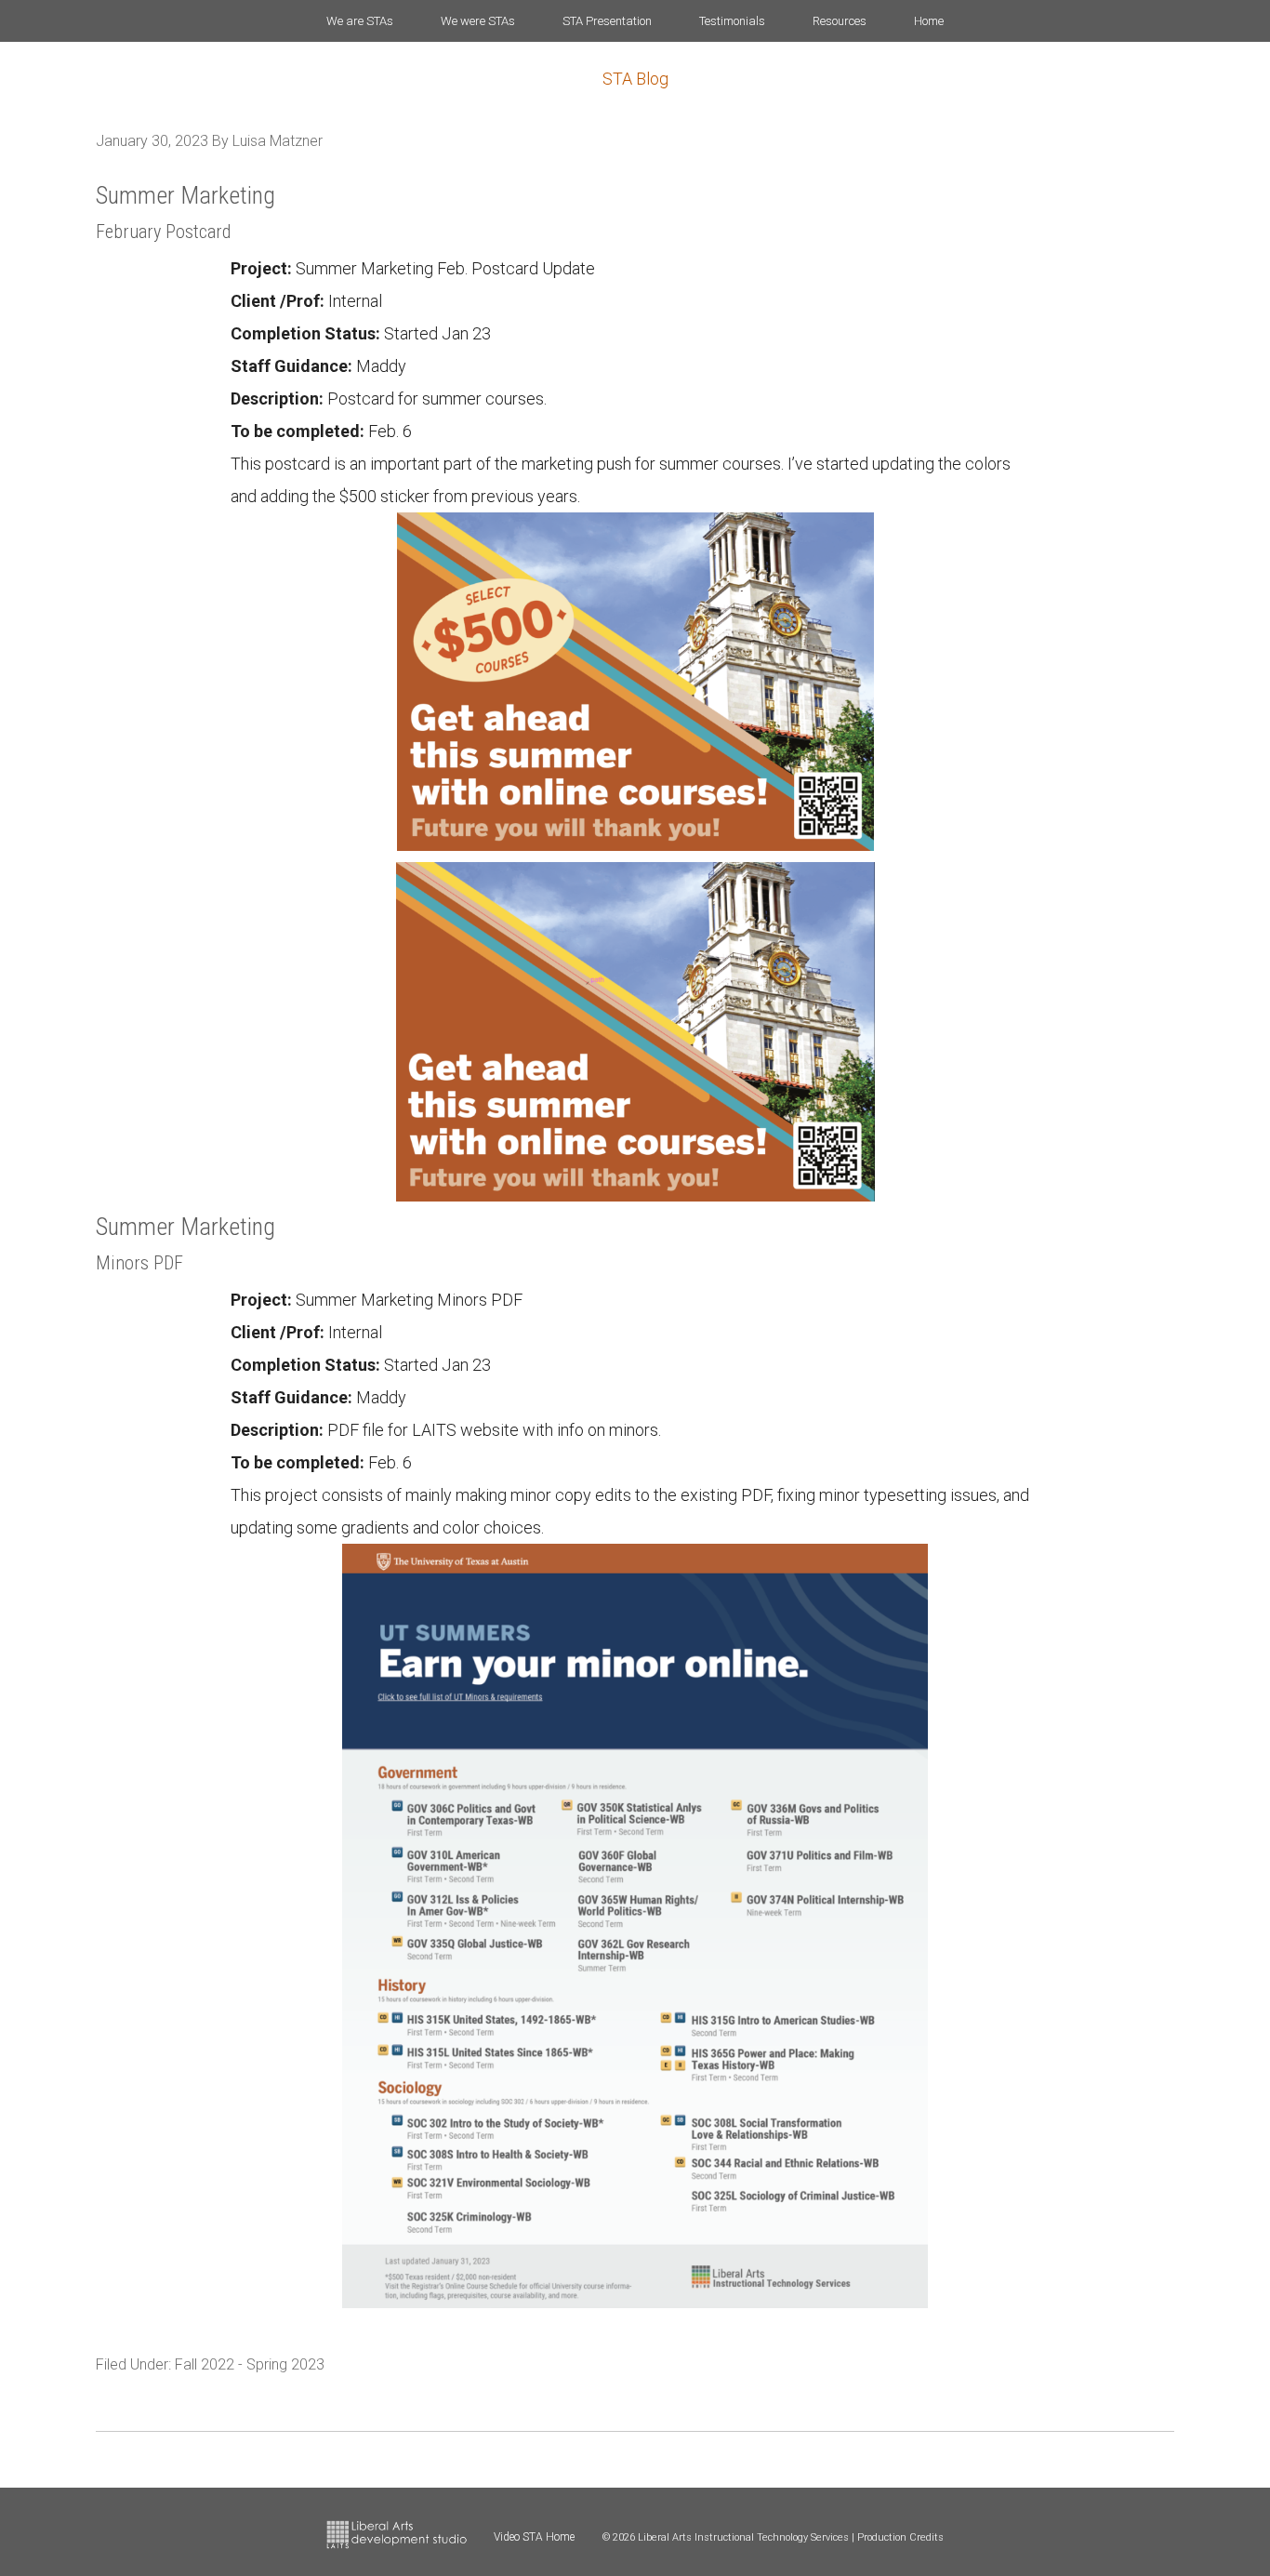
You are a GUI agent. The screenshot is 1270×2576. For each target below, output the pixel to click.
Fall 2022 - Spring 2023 (250, 2364)
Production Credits (900, 2537)
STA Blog (635, 79)
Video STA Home (534, 2537)
